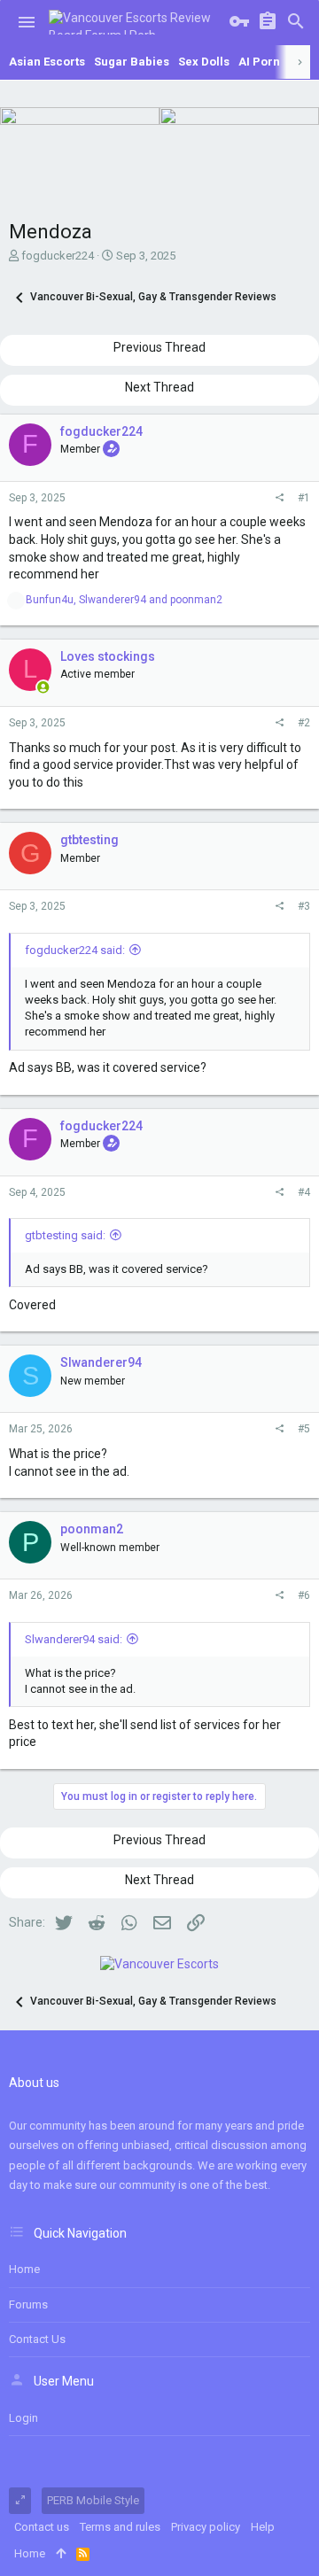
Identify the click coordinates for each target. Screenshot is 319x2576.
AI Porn (259, 62)
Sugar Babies (132, 62)
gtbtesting (89, 840)
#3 (304, 906)
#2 (304, 723)
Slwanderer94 (101, 1362)
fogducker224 (58, 256)
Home (24, 2269)
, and (124, 600)
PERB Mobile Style (93, 2500)
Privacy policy (206, 2527)
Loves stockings (108, 656)
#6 (304, 1595)
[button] (27, 22)
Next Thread (159, 387)
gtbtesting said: (65, 1235)
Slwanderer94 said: (74, 1639)
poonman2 (92, 1529)
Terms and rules (120, 2527)
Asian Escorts (47, 62)
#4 (304, 1192)
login (23, 2418)
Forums (28, 2304)
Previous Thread (159, 347)
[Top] (61, 2554)
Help (263, 2527)
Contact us (37, 2339)
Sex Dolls (204, 62)
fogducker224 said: (75, 950)
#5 (304, 1429)
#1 (304, 498)
